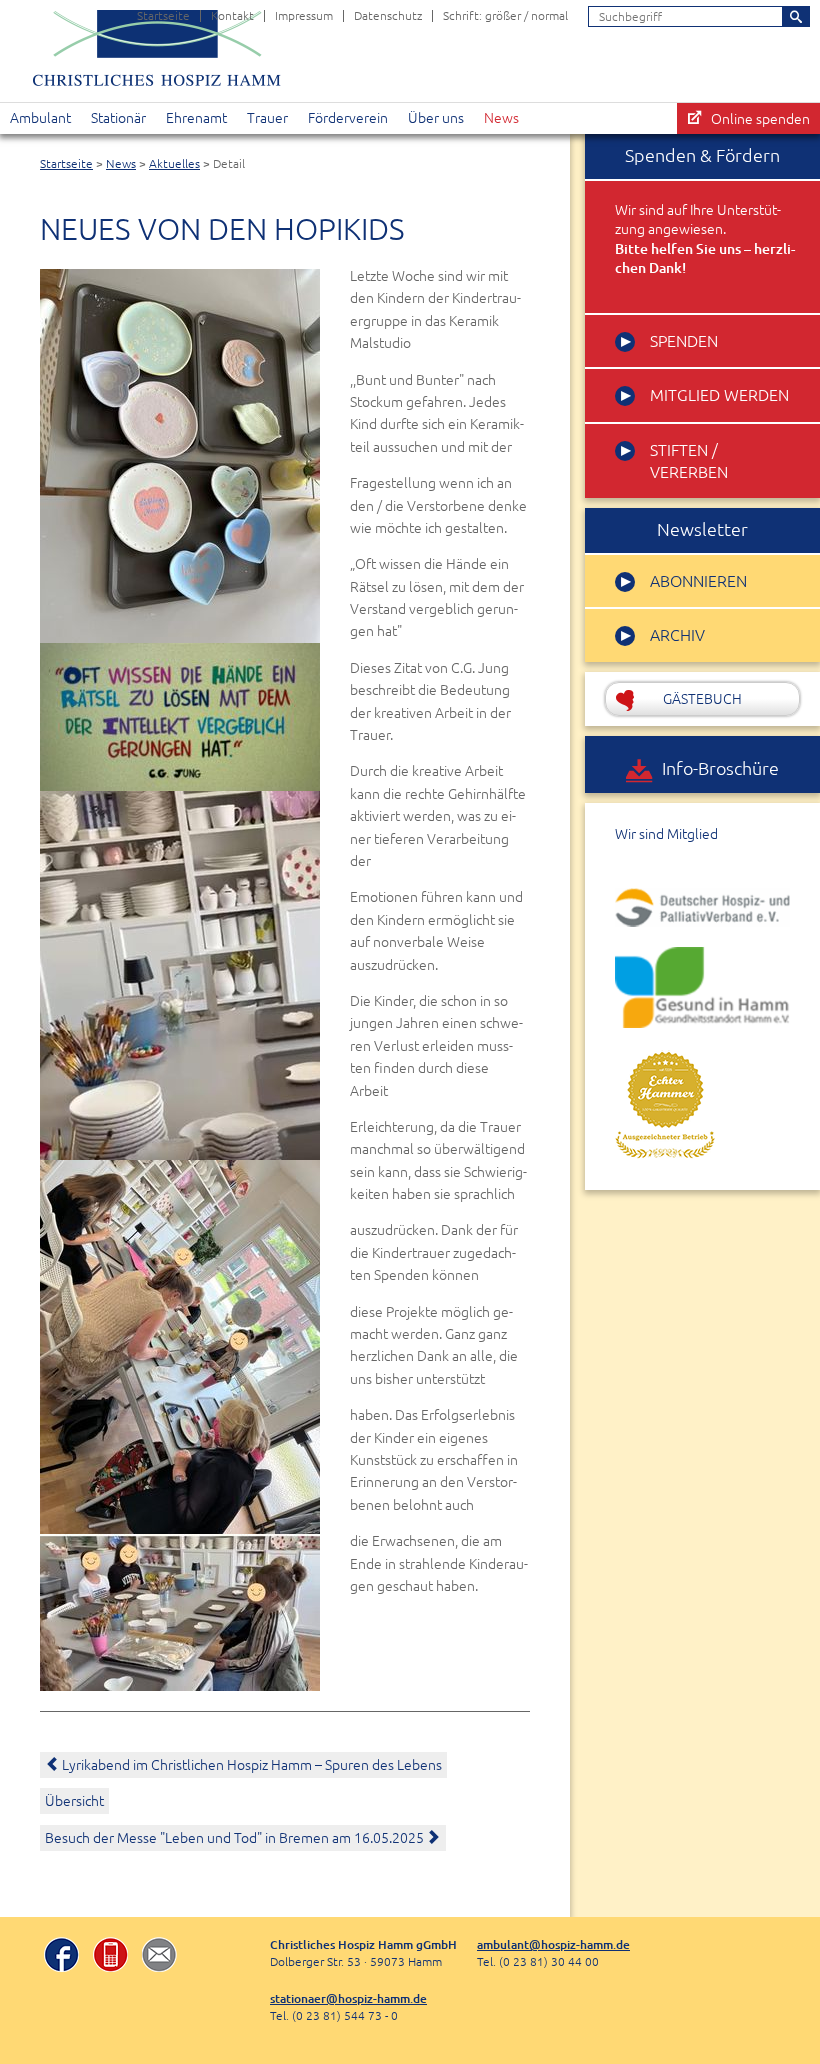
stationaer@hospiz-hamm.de (348, 1998)
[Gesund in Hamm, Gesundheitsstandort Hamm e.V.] (702, 987)
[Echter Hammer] (665, 1104)
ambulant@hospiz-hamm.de (553, 1944)
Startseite (163, 15)
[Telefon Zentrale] (110, 1957)
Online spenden (760, 119)
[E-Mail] (159, 1957)
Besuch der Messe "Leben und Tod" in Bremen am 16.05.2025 (236, 1838)
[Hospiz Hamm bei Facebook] (61, 1957)
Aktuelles (174, 163)
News (501, 118)
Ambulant (40, 118)
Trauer (267, 118)
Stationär (118, 118)
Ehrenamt (196, 118)
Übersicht (74, 1801)
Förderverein (348, 118)
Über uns (436, 118)
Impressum (304, 15)
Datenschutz (388, 15)
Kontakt (232, 15)
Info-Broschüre (720, 768)
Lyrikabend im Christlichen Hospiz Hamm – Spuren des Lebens (252, 1765)
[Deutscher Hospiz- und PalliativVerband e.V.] (702, 908)
